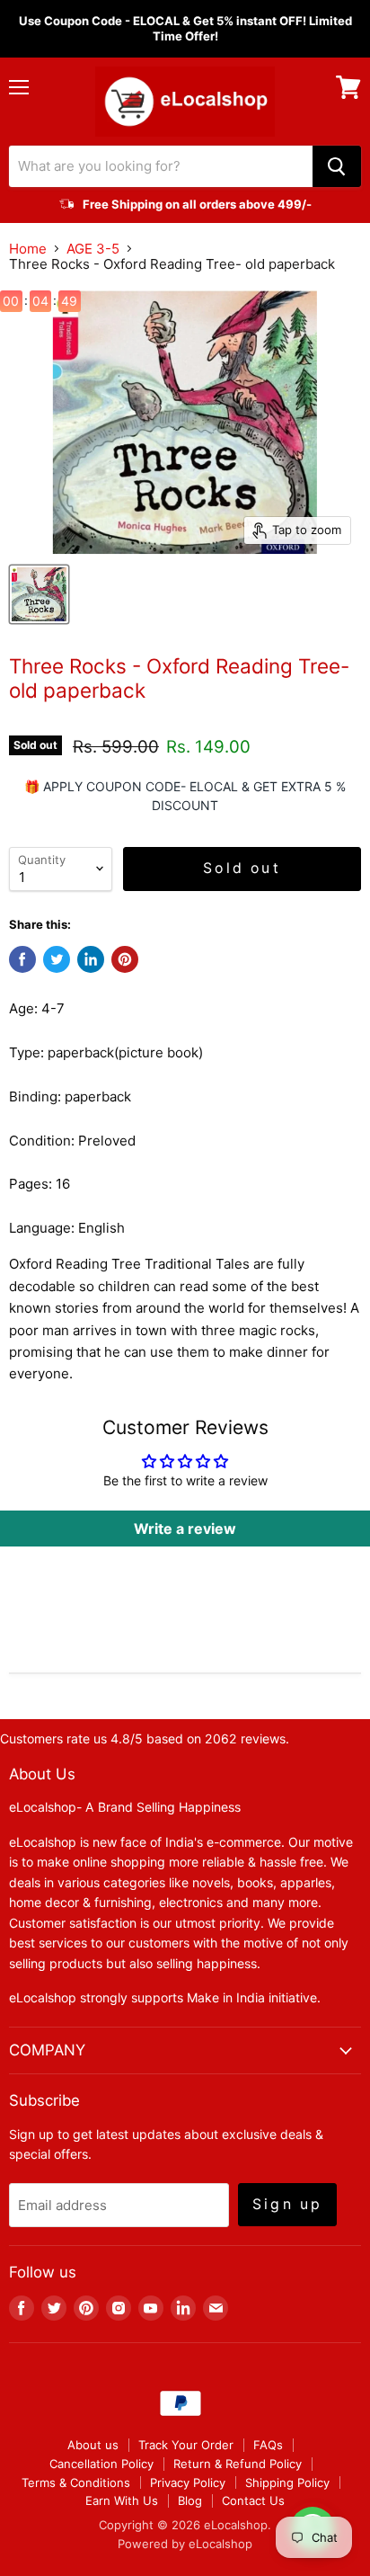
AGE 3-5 (93, 249)
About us (93, 2445)
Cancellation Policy (101, 2464)
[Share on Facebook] (22, 959)
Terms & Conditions (76, 2482)
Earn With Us (122, 2500)
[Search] (337, 166)
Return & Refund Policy (238, 2464)
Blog (190, 2500)
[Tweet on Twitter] (57, 959)
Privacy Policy (188, 2482)
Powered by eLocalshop (185, 2544)
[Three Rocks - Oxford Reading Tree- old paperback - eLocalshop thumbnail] (39, 594)
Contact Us (253, 2500)
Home (28, 249)
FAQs (268, 2445)
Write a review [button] (185, 1529)
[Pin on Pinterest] (125, 959)
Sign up (287, 2204)
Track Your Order (186, 2445)
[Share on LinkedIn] (91, 959)
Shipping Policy (287, 2482)
